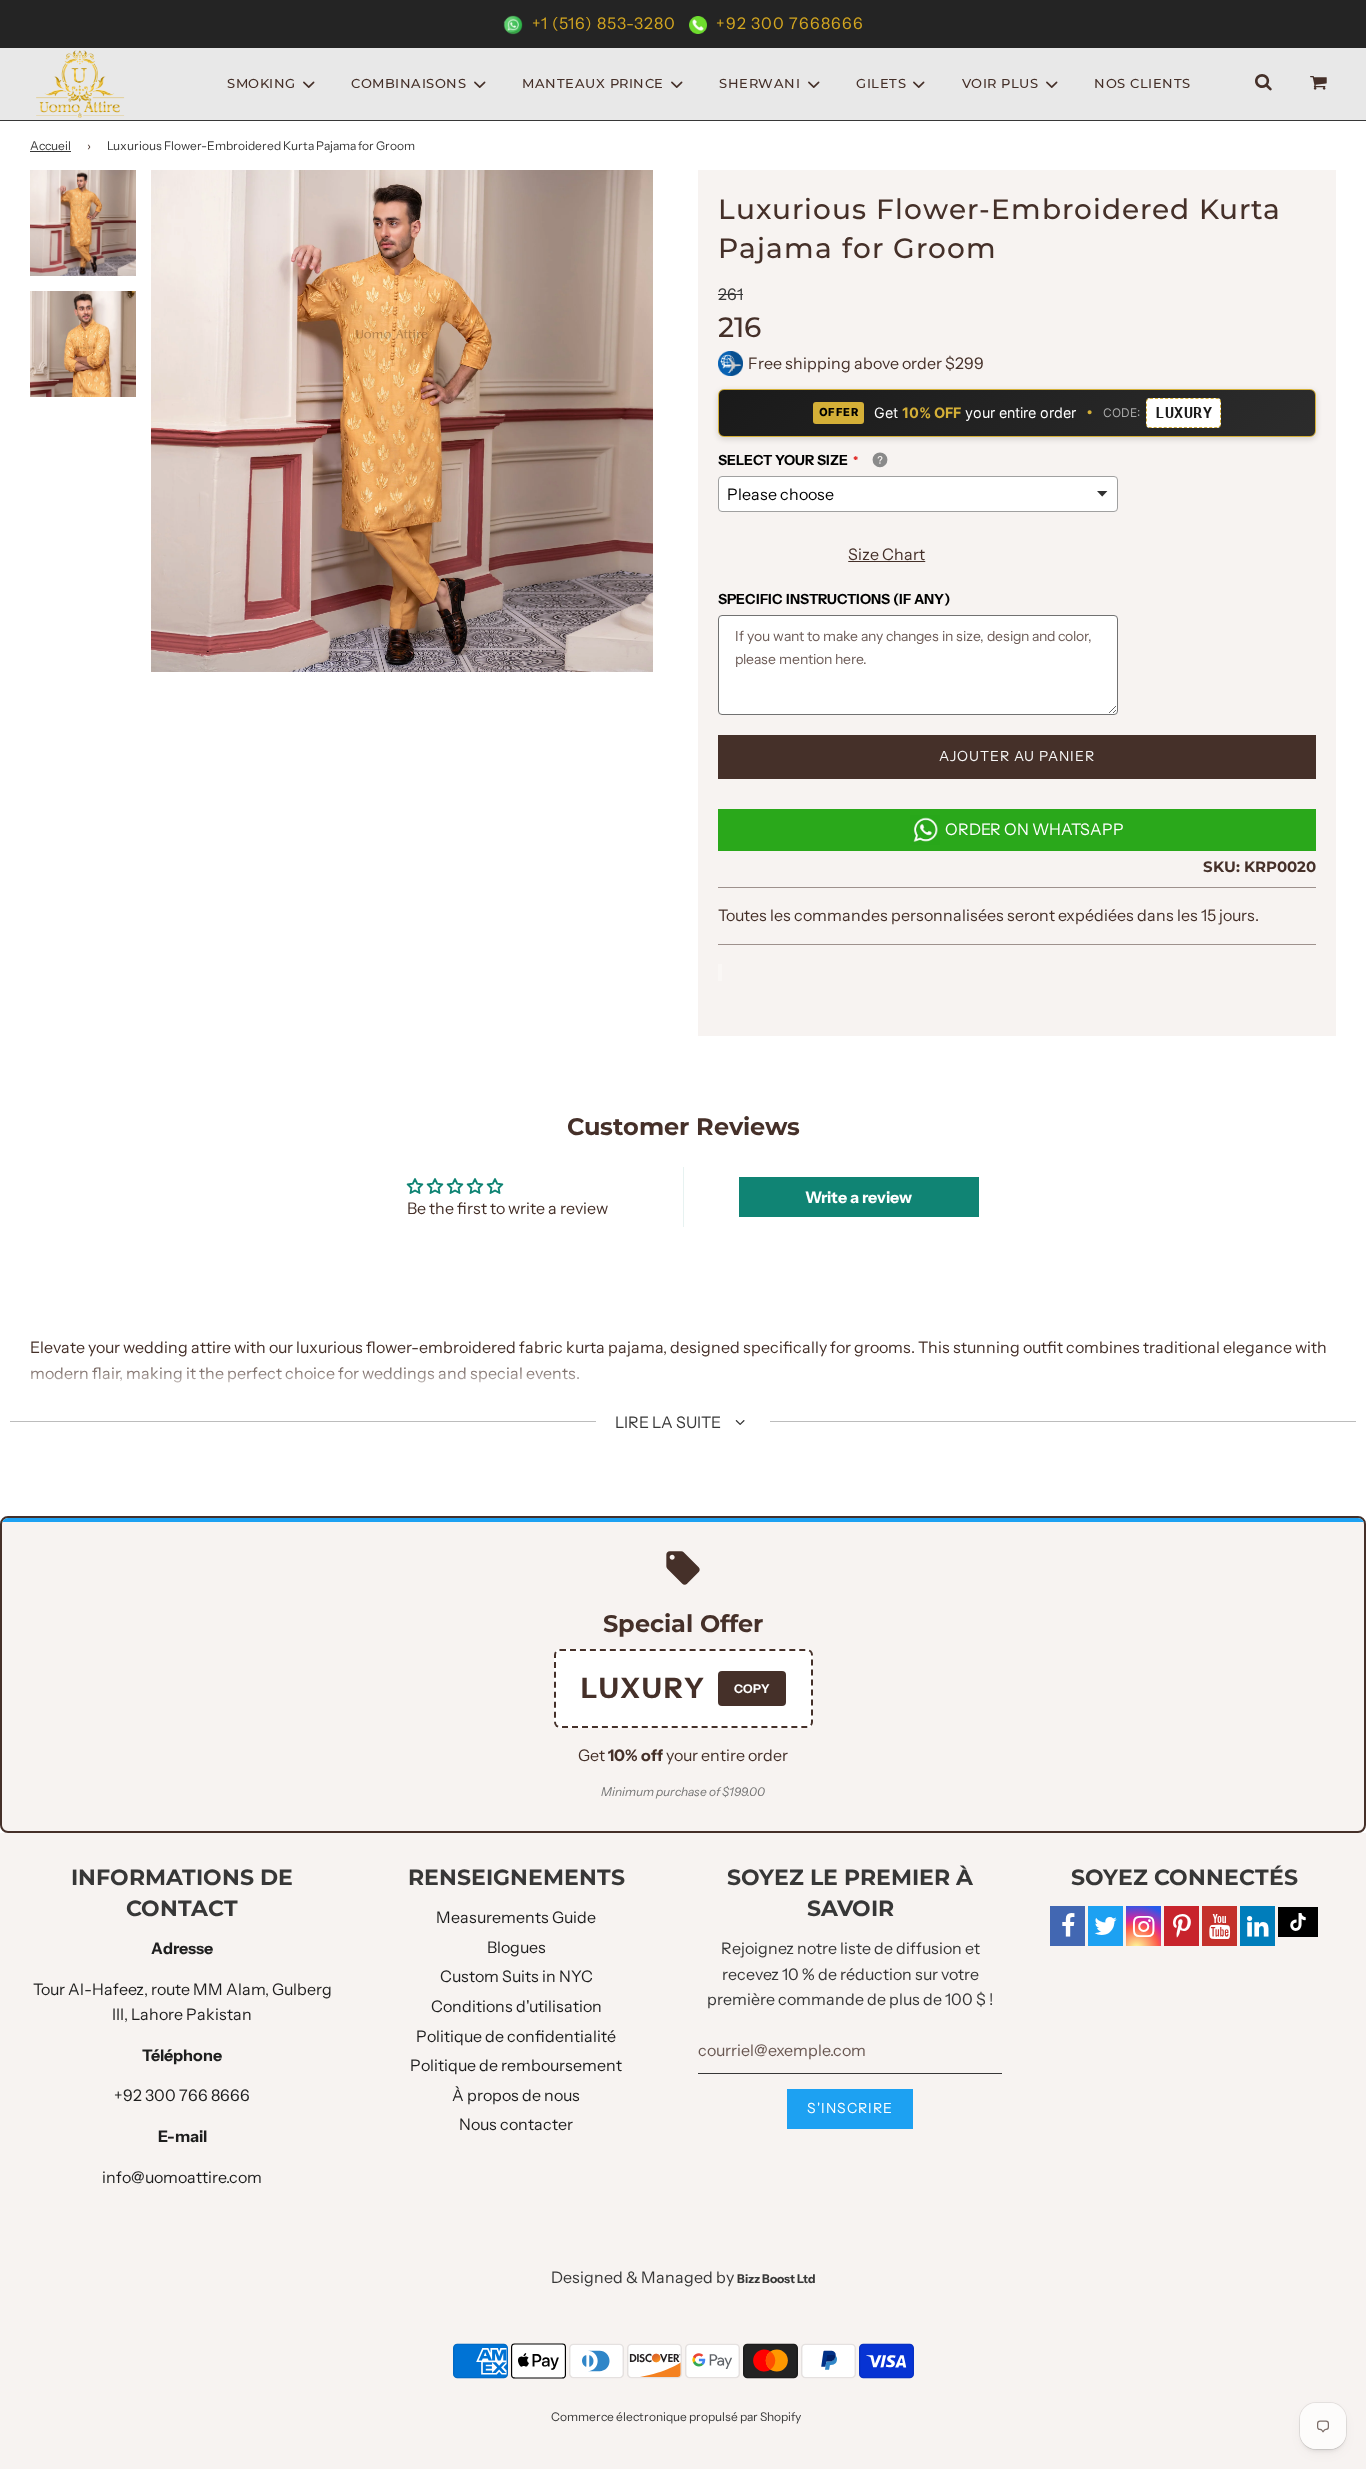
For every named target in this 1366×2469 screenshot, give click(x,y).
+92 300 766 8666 (182, 2095)
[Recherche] (1263, 83)
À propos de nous (516, 2095)
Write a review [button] (858, 1197)
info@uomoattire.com (182, 2177)
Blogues (516, 1947)
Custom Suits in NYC (516, 1976)
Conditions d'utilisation (516, 2006)
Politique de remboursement (516, 2065)
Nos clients (1142, 83)
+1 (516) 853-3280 (604, 23)
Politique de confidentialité (516, 2036)
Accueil (50, 145)
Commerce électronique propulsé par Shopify (676, 2416)
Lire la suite (669, 1422)
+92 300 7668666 (788, 23)
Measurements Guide (516, 1917)
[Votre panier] (1321, 83)
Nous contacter (516, 2124)
